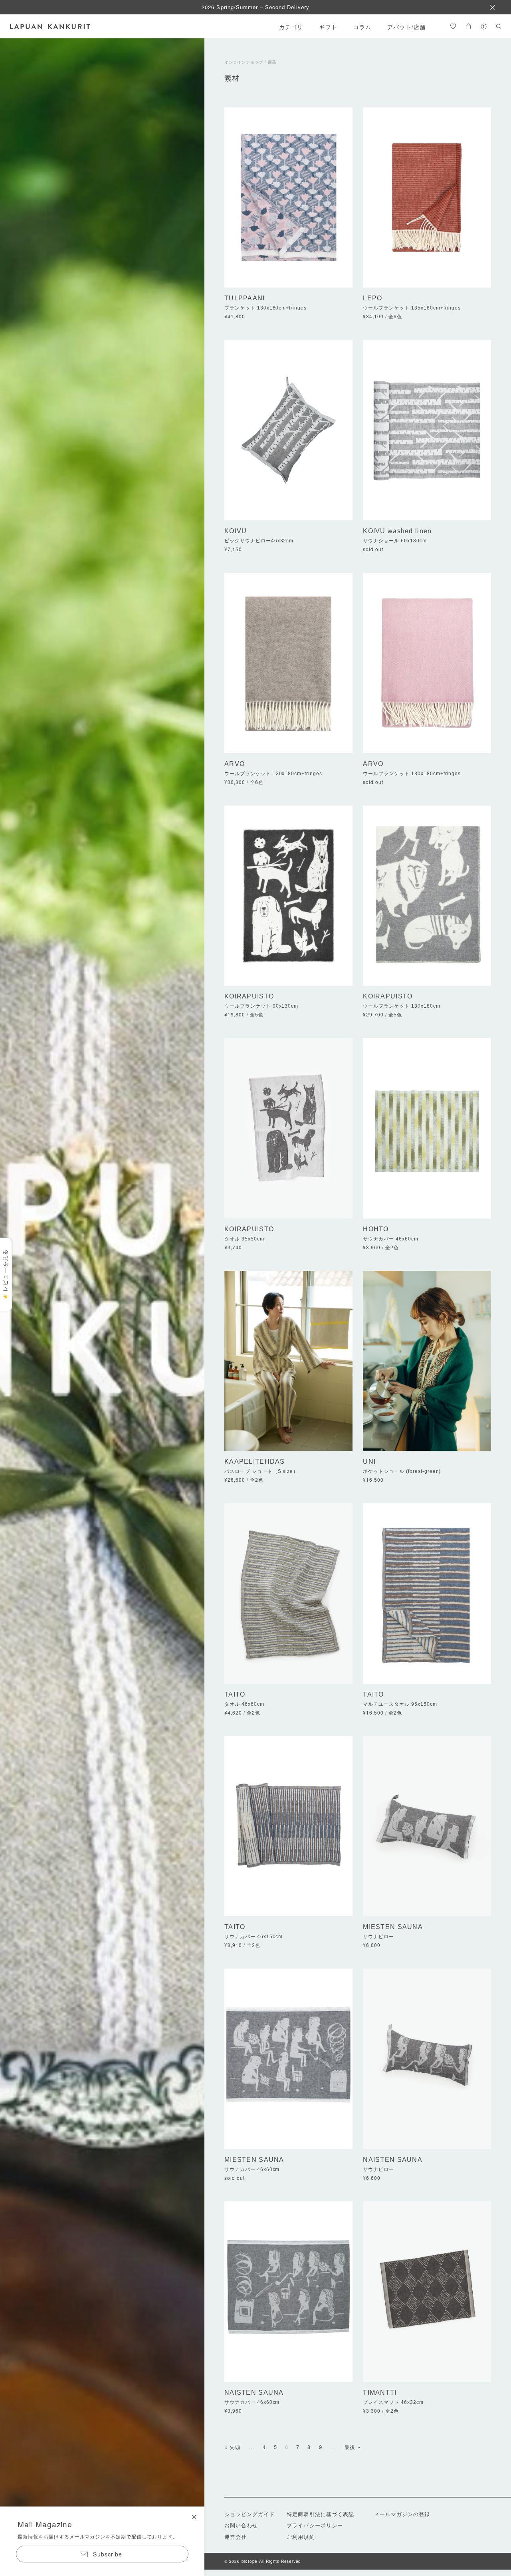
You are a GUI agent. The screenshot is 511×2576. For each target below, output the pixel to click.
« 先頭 (233, 2447)
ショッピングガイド (250, 2514)
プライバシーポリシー (315, 2525)
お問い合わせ (241, 2525)
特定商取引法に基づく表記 (320, 2514)
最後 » (352, 2447)
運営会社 (236, 2537)
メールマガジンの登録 (402, 2514)
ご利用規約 (301, 2537)
